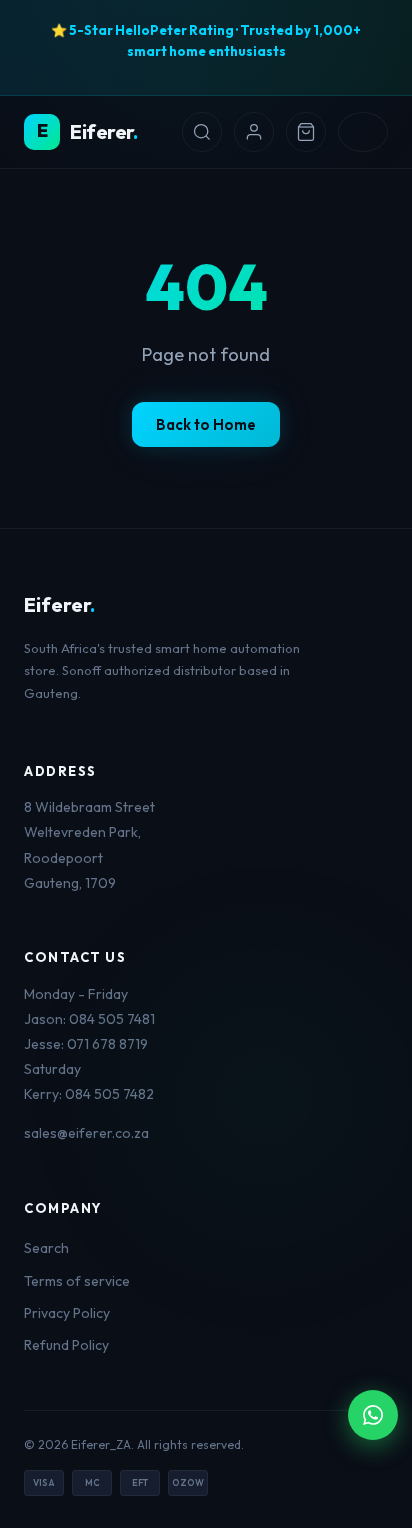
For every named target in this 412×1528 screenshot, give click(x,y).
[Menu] (363, 132)
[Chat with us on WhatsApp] (373, 1415)
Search (46, 1248)
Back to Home (206, 424)
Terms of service (77, 1281)
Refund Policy (66, 1345)
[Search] (202, 132)
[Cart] (306, 132)
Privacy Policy (67, 1313)
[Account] (254, 132)
